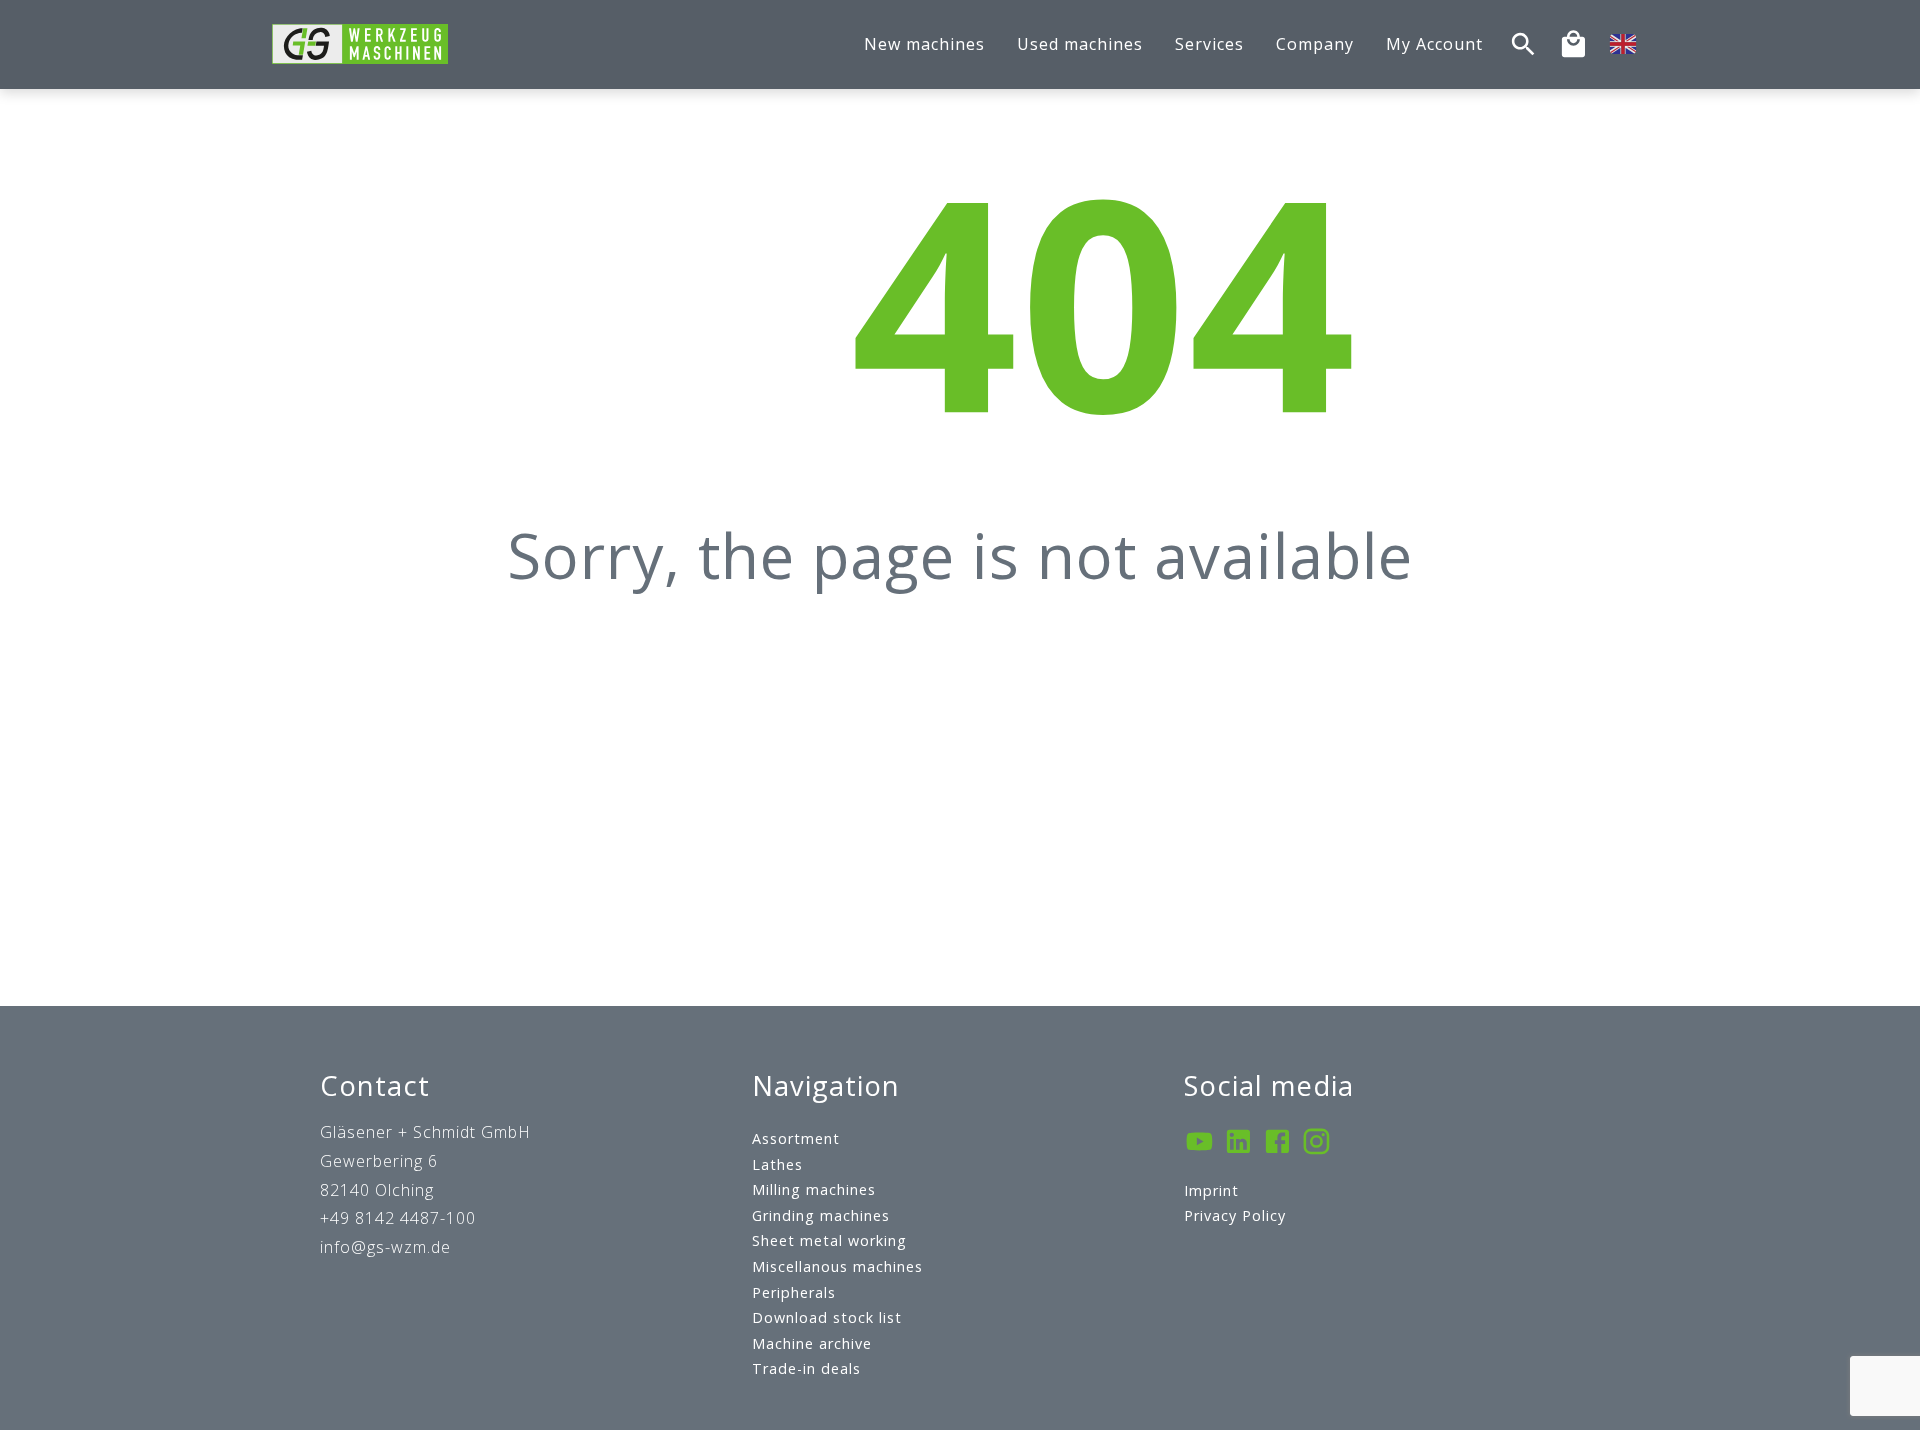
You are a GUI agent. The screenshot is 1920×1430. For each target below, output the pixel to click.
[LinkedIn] (1238, 1144)
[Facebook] (1277, 1144)
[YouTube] (1199, 1144)
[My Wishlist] (1573, 44)
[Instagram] (1316, 1144)
